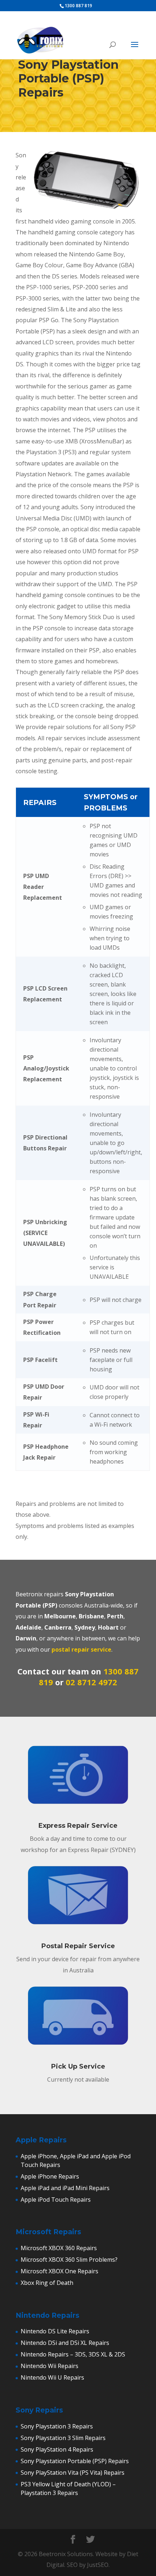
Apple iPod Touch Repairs (56, 2200)
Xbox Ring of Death (47, 2283)
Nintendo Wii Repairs (50, 2366)
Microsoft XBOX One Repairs (59, 2271)
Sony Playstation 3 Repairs (57, 2426)
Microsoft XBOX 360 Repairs (59, 2248)
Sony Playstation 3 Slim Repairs (63, 2438)
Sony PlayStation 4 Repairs (57, 2449)
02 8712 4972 (91, 1682)
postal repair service (81, 1649)
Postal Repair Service (78, 1946)
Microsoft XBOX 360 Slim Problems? (69, 2260)
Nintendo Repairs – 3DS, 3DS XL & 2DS (73, 2354)
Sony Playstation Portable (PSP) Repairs (75, 2461)
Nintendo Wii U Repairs (52, 2377)
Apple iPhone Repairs (50, 2176)
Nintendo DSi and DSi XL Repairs (65, 2343)
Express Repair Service (78, 1826)
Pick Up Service (78, 2066)
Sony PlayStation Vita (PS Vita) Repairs (73, 2473)
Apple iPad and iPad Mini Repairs (65, 2188)
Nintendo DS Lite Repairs (55, 2331)
